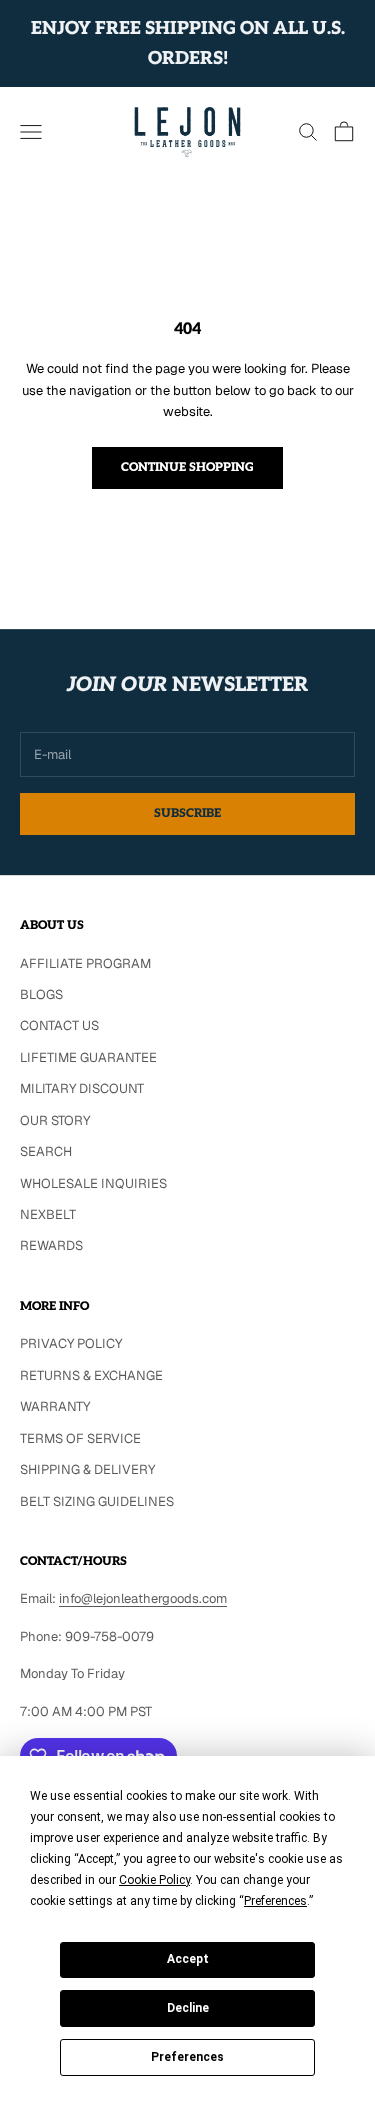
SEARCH (46, 1151)
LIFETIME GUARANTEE (88, 1057)
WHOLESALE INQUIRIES (93, 1183)
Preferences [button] (275, 1901)
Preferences (187, 2057)
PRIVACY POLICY (71, 1343)
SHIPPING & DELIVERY (87, 1469)
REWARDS (51, 1245)
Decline (188, 2008)
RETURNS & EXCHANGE (91, 1375)
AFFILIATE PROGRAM (85, 963)
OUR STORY (55, 1120)
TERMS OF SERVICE (80, 1438)
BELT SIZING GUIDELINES (97, 1501)
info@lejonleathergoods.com (143, 1598)
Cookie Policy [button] (154, 1880)
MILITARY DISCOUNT (82, 1088)
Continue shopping (187, 467)
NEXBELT (48, 1214)
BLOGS (41, 994)
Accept (188, 1959)
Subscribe (187, 813)
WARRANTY (55, 1406)
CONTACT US (59, 1025)
